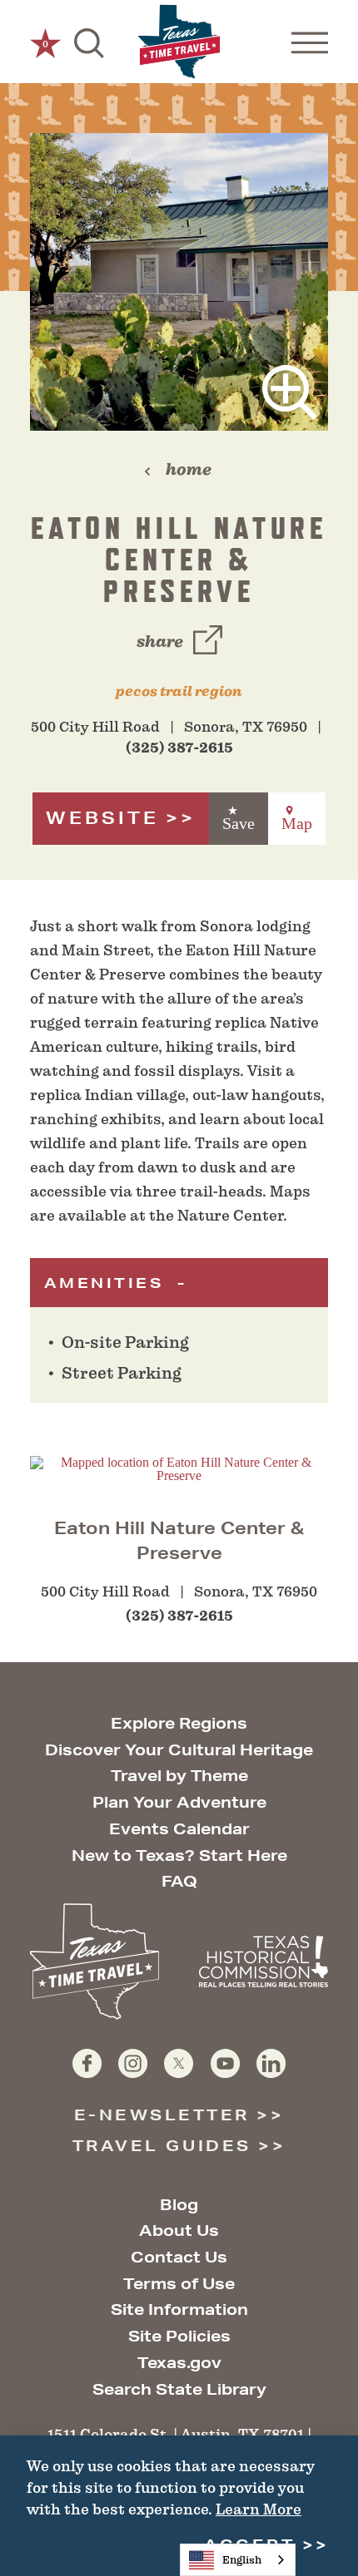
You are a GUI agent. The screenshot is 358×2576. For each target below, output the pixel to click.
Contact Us (179, 2257)
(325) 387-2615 (179, 748)
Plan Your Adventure (179, 1802)
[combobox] (238, 2560)
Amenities (107, 1283)
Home (188, 469)
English (242, 2560)
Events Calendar (179, 1828)
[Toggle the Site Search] (89, 42)
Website (102, 818)
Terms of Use (179, 2283)
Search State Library (179, 2389)
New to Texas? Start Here (179, 1855)
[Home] (179, 42)
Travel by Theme (179, 1775)
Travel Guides (162, 2145)
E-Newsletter (162, 2115)
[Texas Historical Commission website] (264, 1962)
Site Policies (179, 2336)
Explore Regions (179, 1723)
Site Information (179, 2309)
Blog (179, 2204)
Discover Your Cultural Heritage (179, 1749)
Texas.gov (179, 2362)
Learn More (259, 2509)
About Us (179, 2230)
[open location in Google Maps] (179, 1468)
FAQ (179, 1881)
